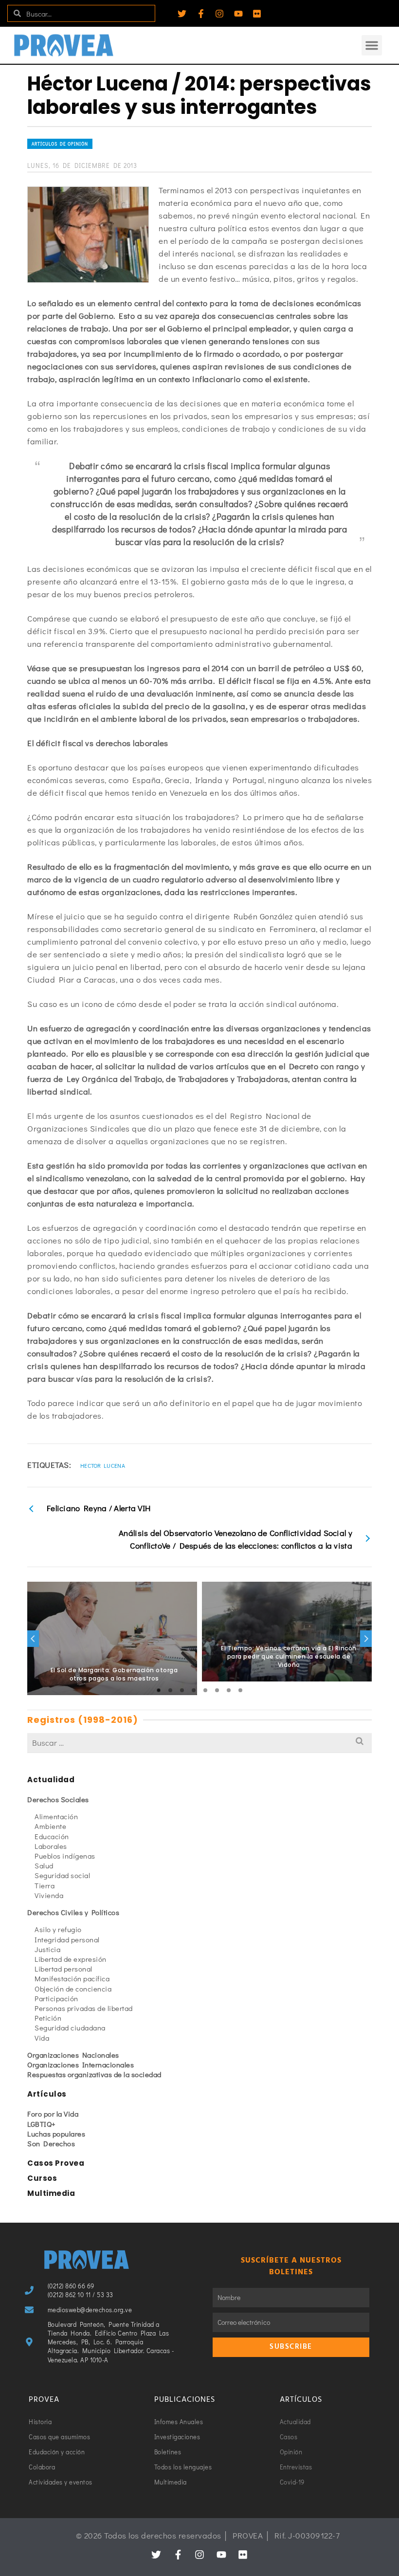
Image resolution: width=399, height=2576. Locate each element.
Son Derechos (51, 2143)
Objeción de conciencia (73, 1989)
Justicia (47, 1949)
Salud (44, 1865)
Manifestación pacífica (72, 1978)
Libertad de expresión (71, 1959)
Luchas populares (56, 2134)
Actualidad (51, 1780)
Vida (42, 2038)
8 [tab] (240, 1690)
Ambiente (50, 1826)
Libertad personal (63, 1969)
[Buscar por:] (199, 1743)
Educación (52, 1836)
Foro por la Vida (53, 2114)
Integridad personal (67, 1939)
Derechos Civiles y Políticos (73, 1912)
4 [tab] (194, 1690)
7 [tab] (229, 1690)
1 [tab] (159, 1690)
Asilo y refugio (58, 1929)
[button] (372, 45)
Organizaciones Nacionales (73, 2055)
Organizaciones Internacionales (81, 2064)
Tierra (45, 1885)
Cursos (42, 2178)
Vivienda (49, 1895)
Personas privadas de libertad (84, 2008)
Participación (56, 1998)
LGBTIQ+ (42, 2124)
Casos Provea (56, 2163)
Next (366, 1639)
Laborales (51, 1846)
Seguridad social (62, 1875)
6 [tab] (217, 1690)
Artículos (47, 2094)
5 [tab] (205, 1690)
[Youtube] (238, 14)
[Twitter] (182, 14)
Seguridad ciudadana (70, 2028)
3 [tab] (182, 1690)
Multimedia (51, 2193)
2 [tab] (170, 1690)
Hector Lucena (103, 1465)
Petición (48, 2018)
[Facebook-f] (201, 14)
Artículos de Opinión (60, 144)
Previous (33, 1639)
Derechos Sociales (58, 1799)
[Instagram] (219, 14)
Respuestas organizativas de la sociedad (94, 2074)
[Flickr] (257, 14)
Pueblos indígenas (65, 1856)
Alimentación (56, 1816)
